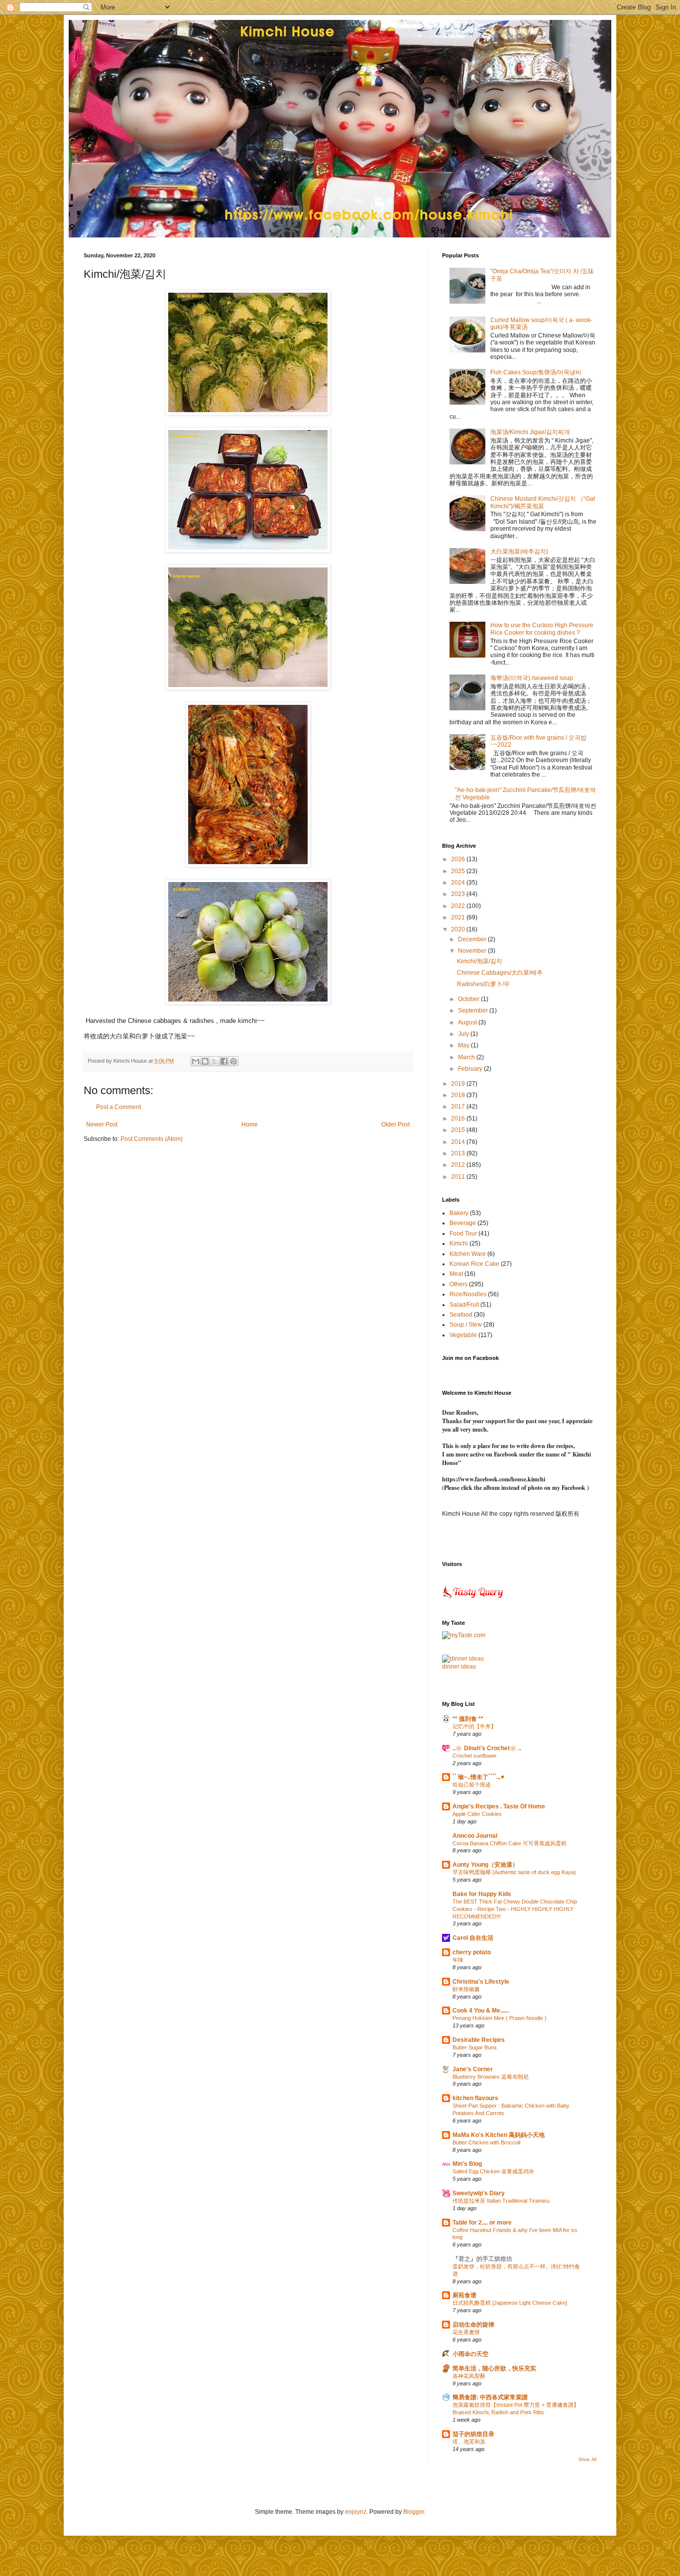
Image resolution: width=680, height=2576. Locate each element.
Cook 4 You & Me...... (481, 2011)
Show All (587, 2460)
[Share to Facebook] (224, 1061)
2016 (459, 1119)
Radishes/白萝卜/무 (483, 984)
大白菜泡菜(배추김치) (519, 552)
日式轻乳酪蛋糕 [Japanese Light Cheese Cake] (510, 2303)
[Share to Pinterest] (233, 1061)
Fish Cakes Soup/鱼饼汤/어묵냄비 (536, 372)
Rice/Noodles (468, 1294)
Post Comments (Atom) (152, 1139)
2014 (459, 1142)
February (471, 1069)
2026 (459, 859)
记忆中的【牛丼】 (474, 1726)
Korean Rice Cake (474, 1264)
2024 (459, 883)
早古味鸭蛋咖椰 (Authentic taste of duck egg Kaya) (514, 1872)
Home (250, 1124)
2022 (459, 906)
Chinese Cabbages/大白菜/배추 (500, 973)
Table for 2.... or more (482, 2223)
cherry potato (472, 1952)
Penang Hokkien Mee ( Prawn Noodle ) (500, 2018)
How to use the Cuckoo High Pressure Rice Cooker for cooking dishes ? (542, 629)
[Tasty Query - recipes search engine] (473, 1600)
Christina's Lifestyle (481, 1982)
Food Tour (463, 1233)
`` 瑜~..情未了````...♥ (478, 1777)
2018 (459, 1095)
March (467, 1057)
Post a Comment (118, 1107)
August (468, 1022)
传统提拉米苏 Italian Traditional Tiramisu (501, 2201)
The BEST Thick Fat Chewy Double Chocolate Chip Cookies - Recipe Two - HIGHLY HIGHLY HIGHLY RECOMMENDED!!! (515, 1909)
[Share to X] (215, 1061)
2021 (459, 917)
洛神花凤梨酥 (469, 2376)
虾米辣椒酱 (466, 1989)
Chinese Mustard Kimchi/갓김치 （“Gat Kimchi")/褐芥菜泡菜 (543, 502)
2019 (459, 1084)
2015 (459, 1130)
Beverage (463, 1223)
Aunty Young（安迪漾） (485, 1865)
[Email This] (196, 1061)
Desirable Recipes (479, 2040)
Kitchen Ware (468, 1254)
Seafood (461, 1315)
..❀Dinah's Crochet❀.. (487, 1748)
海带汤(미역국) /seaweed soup (532, 678)
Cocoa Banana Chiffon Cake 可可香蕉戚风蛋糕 (510, 1843)
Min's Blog (467, 2164)
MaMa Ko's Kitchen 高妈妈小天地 (499, 2135)
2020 (459, 929)
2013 (459, 1153)
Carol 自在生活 (473, 1938)
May (464, 1045)
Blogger (414, 2512)
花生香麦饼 (466, 2332)
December (473, 939)
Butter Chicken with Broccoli (486, 2142)
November (473, 951)
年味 (458, 1960)
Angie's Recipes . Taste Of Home (499, 1806)
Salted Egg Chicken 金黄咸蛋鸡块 (493, 2171)
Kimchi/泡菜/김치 (480, 961)
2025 (459, 871)
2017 (459, 1107)
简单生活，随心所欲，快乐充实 (494, 2368)
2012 (459, 1165)
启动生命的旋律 (473, 2325)
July (464, 1034)
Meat (456, 1274)
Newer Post (102, 1124)
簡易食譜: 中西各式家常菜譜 (490, 2397)
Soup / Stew (466, 1325)
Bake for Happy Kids (482, 1894)
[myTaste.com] (464, 1635)
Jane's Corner (473, 2069)
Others (458, 1284)
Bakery (459, 1213)
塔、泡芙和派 (469, 2442)
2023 (459, 894)
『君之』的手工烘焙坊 (482, 2259)
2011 (459, 1177)
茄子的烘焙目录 (473, 2434)
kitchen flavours (475, 2098)
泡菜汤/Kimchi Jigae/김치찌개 (530, 432)
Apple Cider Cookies (477, 1814)
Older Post (396, 1124)
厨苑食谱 (464, 2295)
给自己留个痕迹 (472, 1785)
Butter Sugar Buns (475, 2047)
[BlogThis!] (205, 1061)
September (474, 1010)
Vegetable (463, 1335)
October (469, 999)
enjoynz (356, 2512)
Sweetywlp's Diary (479, 2193)
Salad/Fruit (464, 1305)
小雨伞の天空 (470, 2354)
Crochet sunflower (475, 1756)
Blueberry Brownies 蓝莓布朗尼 (491, 2077)
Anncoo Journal (475, 1836)
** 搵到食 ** (468, 1719)
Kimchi (459, 1243)
